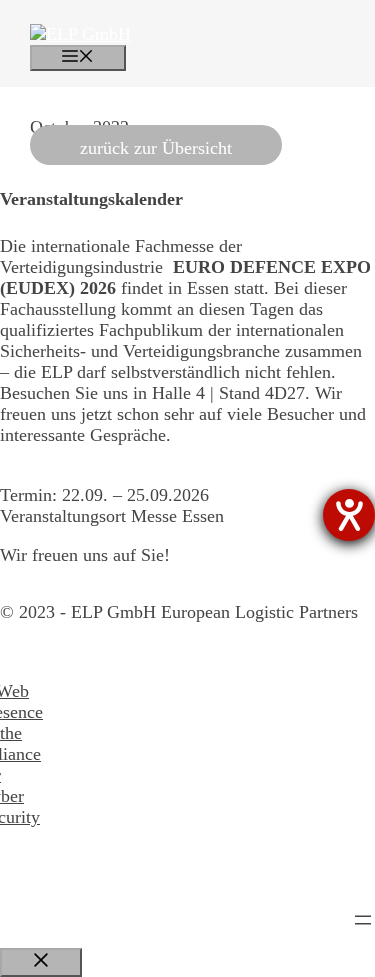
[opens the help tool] (349, 515)
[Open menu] (363, 920)
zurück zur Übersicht (156, 148)
